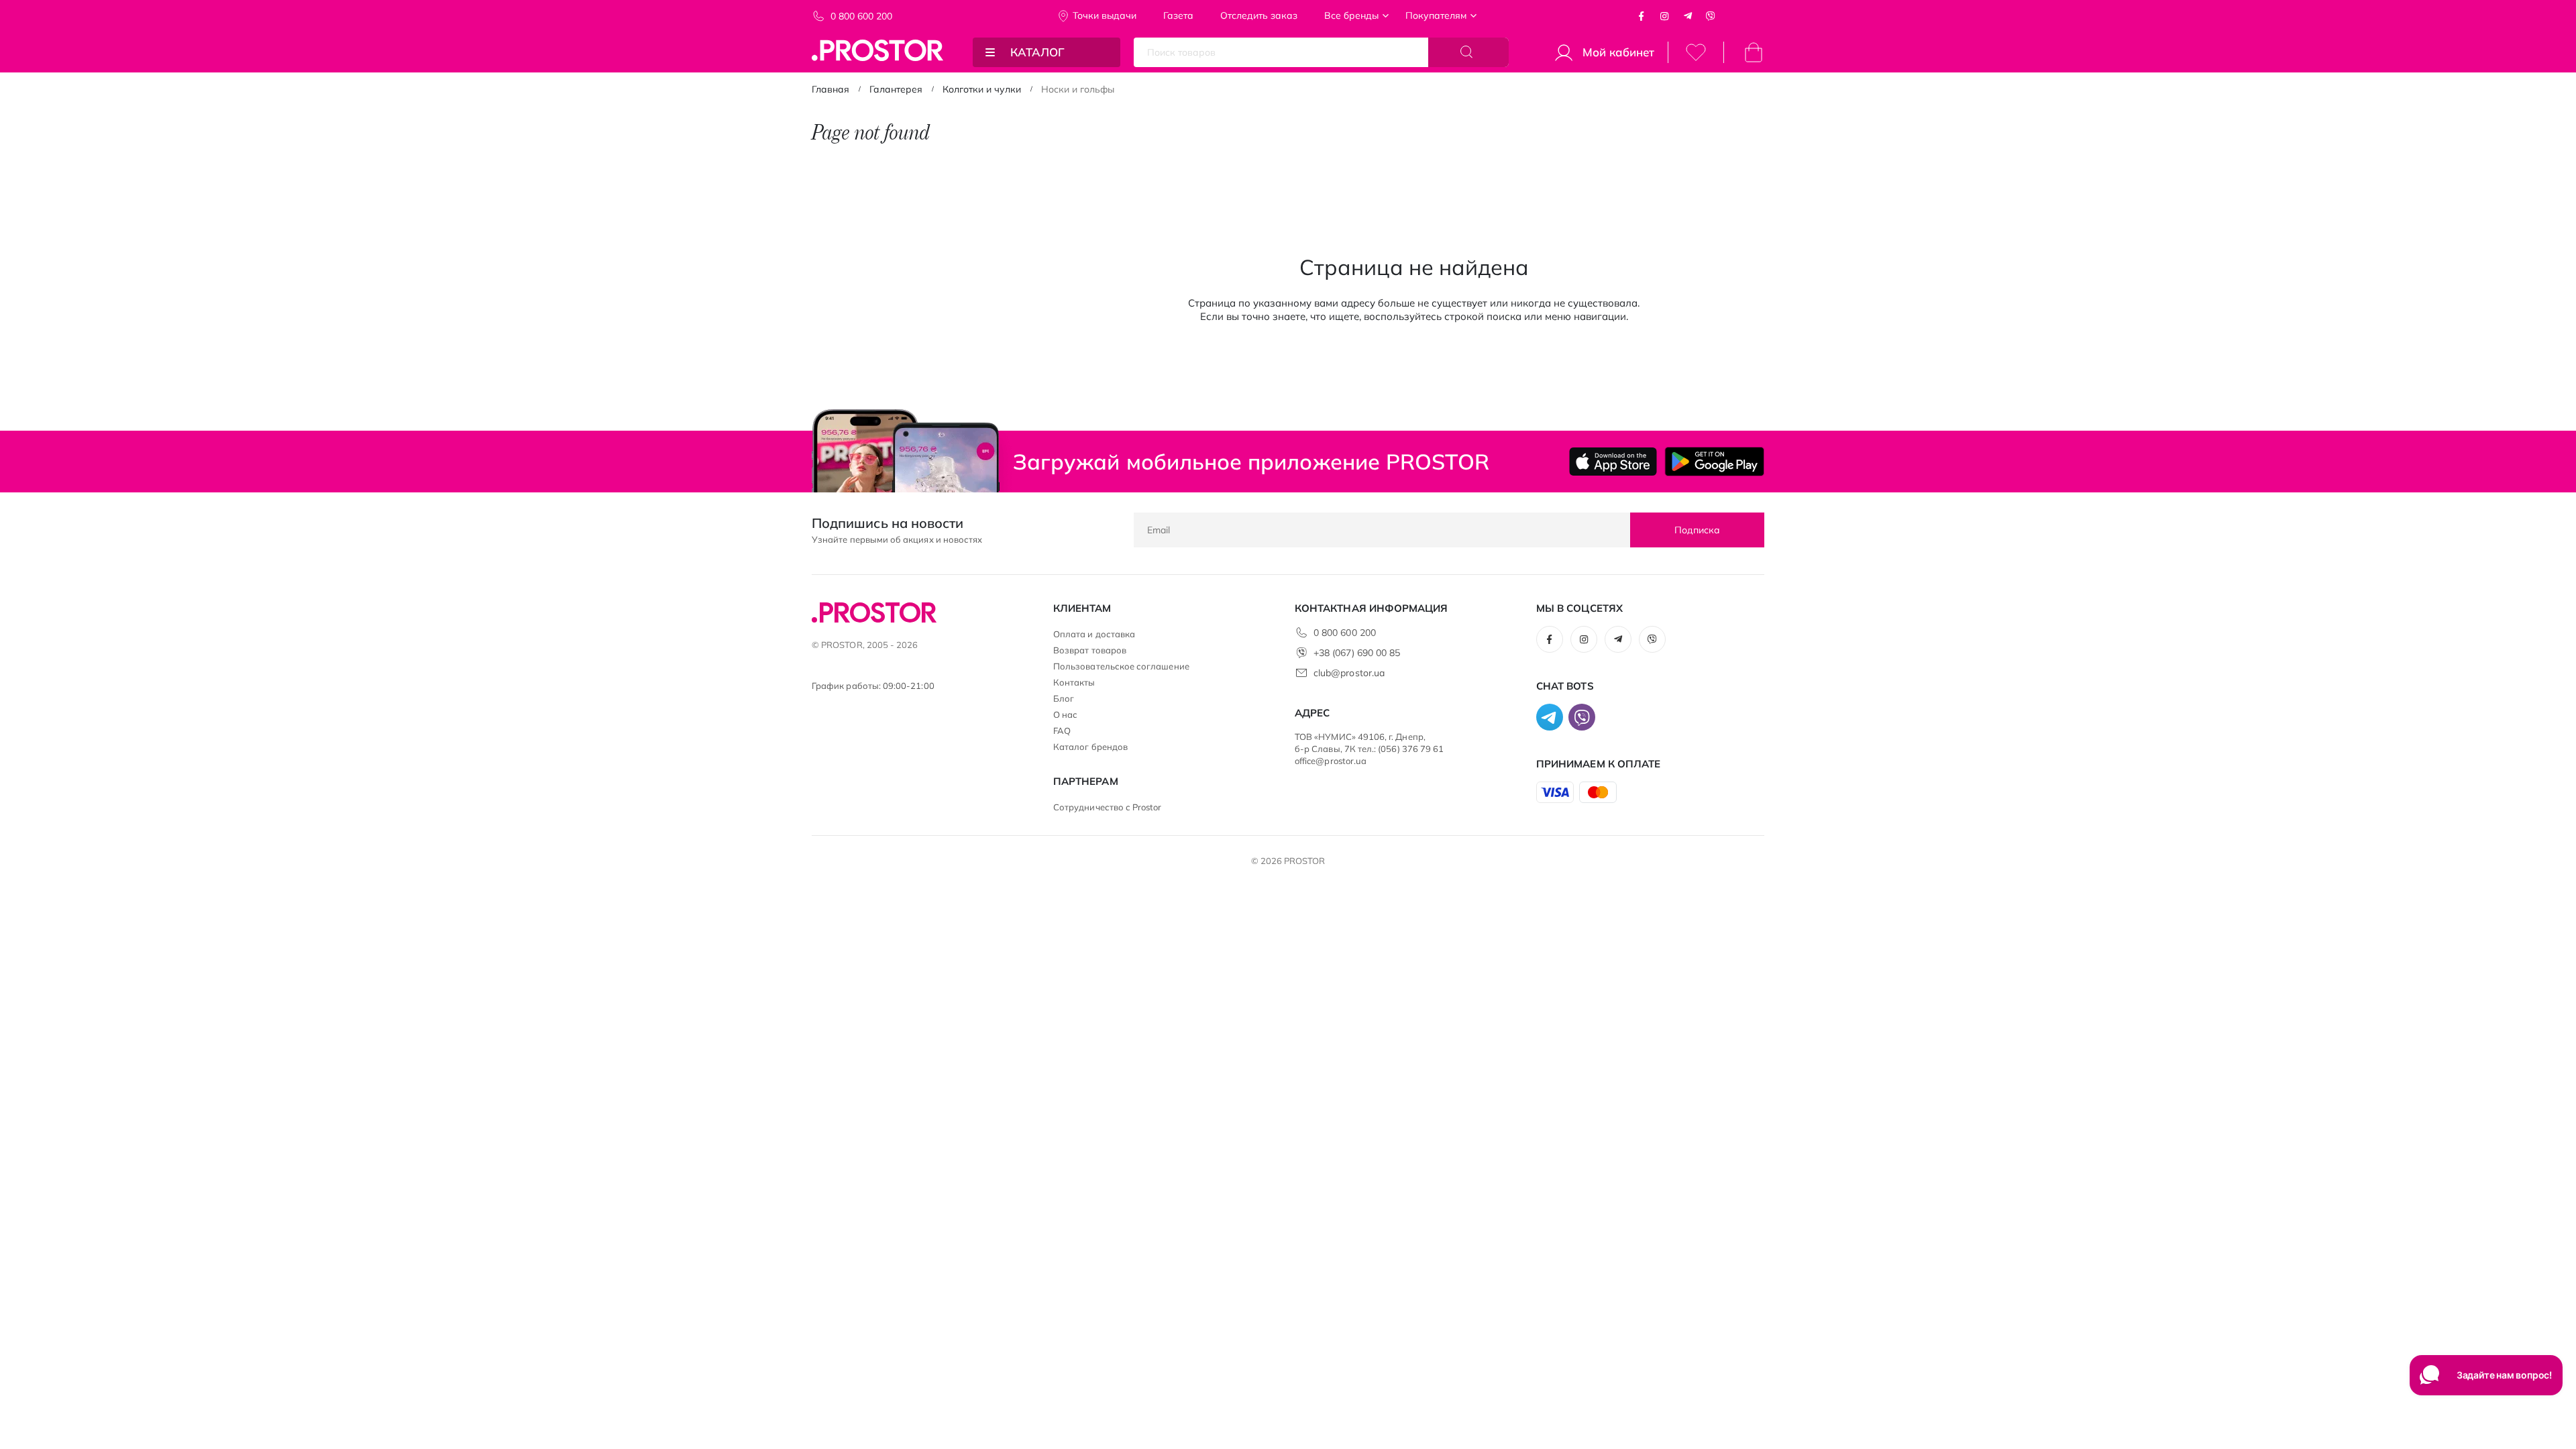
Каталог (1037, 52)
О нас (1065, 714)
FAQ (1062, 731)
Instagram (1664, 16)
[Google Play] (1714, 462)
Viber (1711, 16)
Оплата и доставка (1094, 634)
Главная (830, 89)
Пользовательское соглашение (1121, 666)
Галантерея (896, 89)
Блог (1064, 698)
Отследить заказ (1259, 15)
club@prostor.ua (1349, 673)
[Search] (1468, 52)
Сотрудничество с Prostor (1108, 807)
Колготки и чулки (982, 89)
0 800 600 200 (861, 16)
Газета (1178, 15)
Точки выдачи (1105, 15)
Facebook (1642, 16)
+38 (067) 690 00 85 (1357, 653)
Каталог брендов (1090, 747)
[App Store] (1613, 462)
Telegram (1688, 16)
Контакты (1074, 682)
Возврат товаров (1090, 650)
